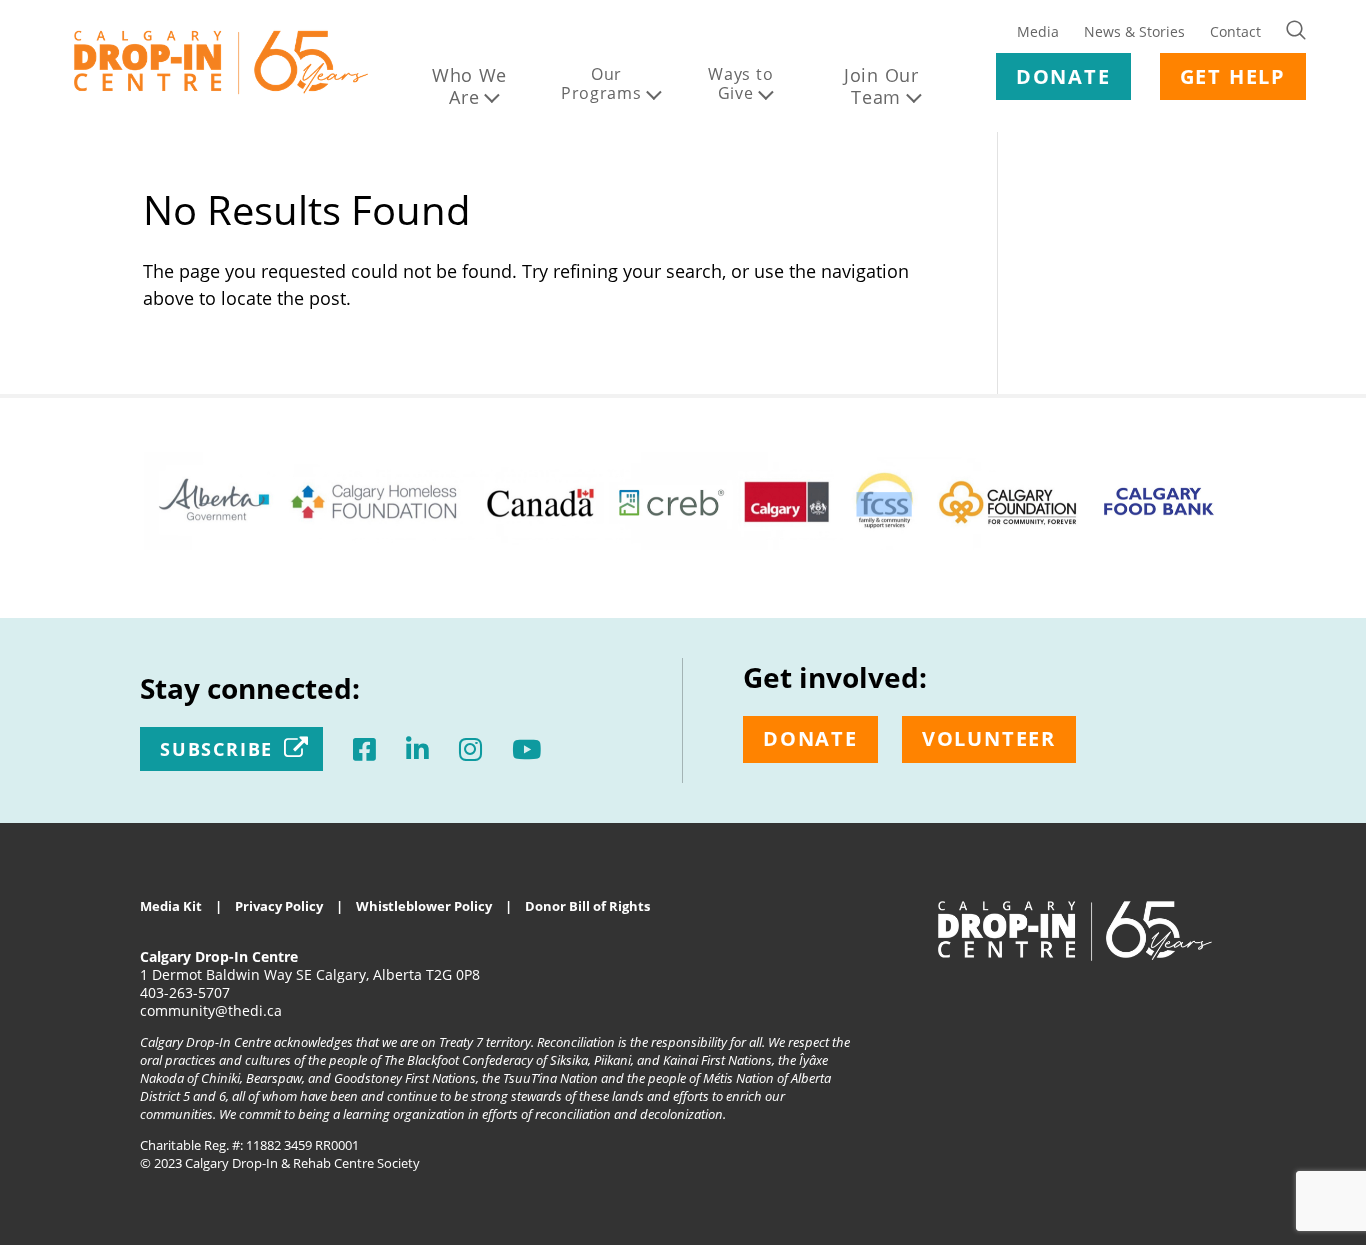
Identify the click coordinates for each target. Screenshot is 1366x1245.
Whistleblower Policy (424, 906)
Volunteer (989, 738)
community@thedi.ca (211, 1010)
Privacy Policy (279, 906)
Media (1038, 31)
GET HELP (1233, 76)
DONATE (1063, 76)
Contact (1235, 31)
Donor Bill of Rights (587, 906)
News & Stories (1134, 31)
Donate (810, 738)
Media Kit (171, 906)
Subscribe (216, 749)
